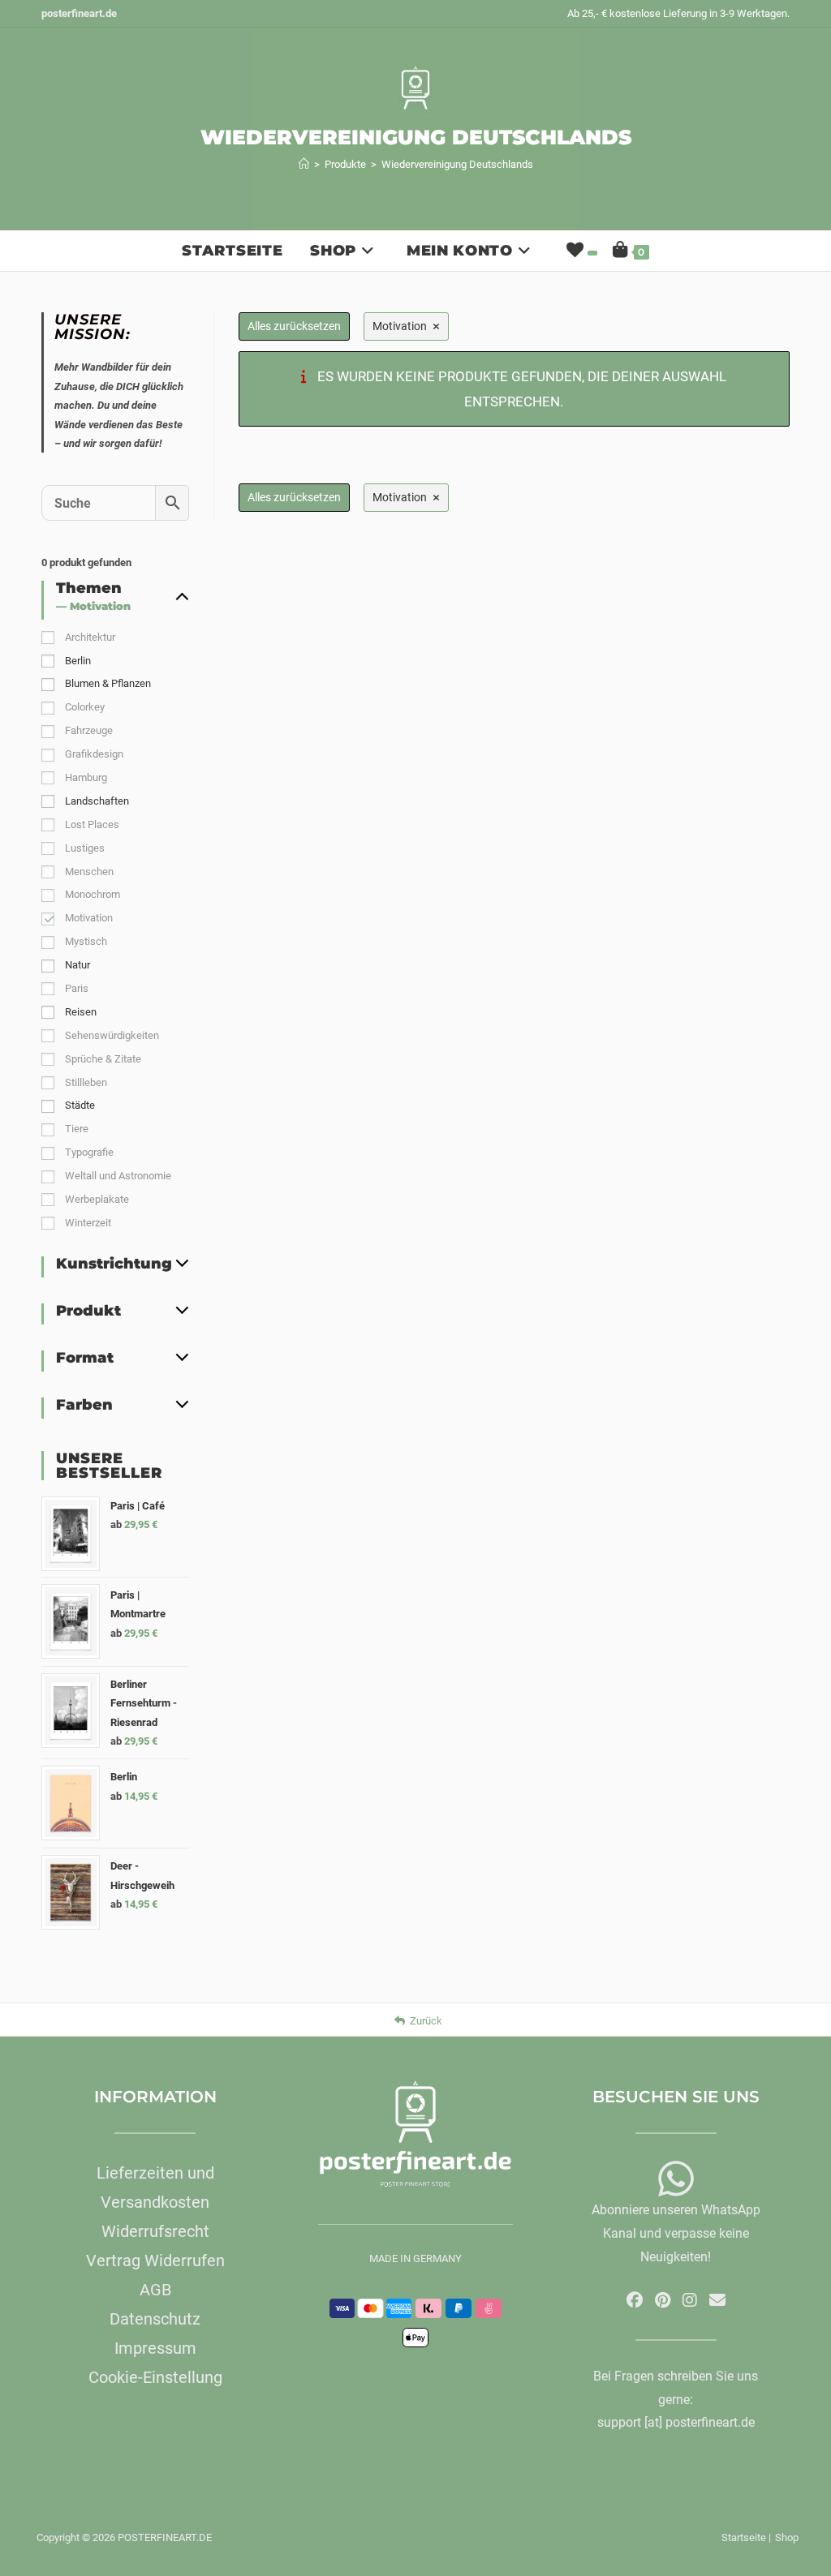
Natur (78, 965)
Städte (80, 1105)
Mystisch (86, 941)
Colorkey (85, 707)
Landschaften (97, 801)
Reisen (81, 1012)
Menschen (89, 872)
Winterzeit (88, 1223)
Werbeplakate (97, 1199)
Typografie (89, 1152)
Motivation (89, 918)
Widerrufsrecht (155, 2231)
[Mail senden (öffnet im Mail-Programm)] (717, 2300)
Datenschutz (155, 2319)
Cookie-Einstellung (155, 2377)
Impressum (155, 2348)
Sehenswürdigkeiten (112, 1035)
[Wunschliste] (580, 251)
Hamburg (86, 777)
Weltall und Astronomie (118, 1176)
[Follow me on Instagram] (690, 2300)
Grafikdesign (94, 754)
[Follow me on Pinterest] (663, 2300)
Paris (77, 988)
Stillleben (86, 1082)
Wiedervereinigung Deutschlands (457, 164)
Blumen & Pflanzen (108, 683)
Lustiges (85, 848)
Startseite (744, 2537)
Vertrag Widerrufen (155, 2260)
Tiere (77, 1129)
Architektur (90, 637)
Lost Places (92, 824)
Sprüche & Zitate (103, 1059)
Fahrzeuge (89, 730)
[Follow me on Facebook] (635, 2300)
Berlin (78, 661)
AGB (155, 2290)
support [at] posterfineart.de (676, 2422)
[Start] (304, 164)
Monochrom (93, 894)
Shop (787, 2537)
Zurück (426, 2021)
